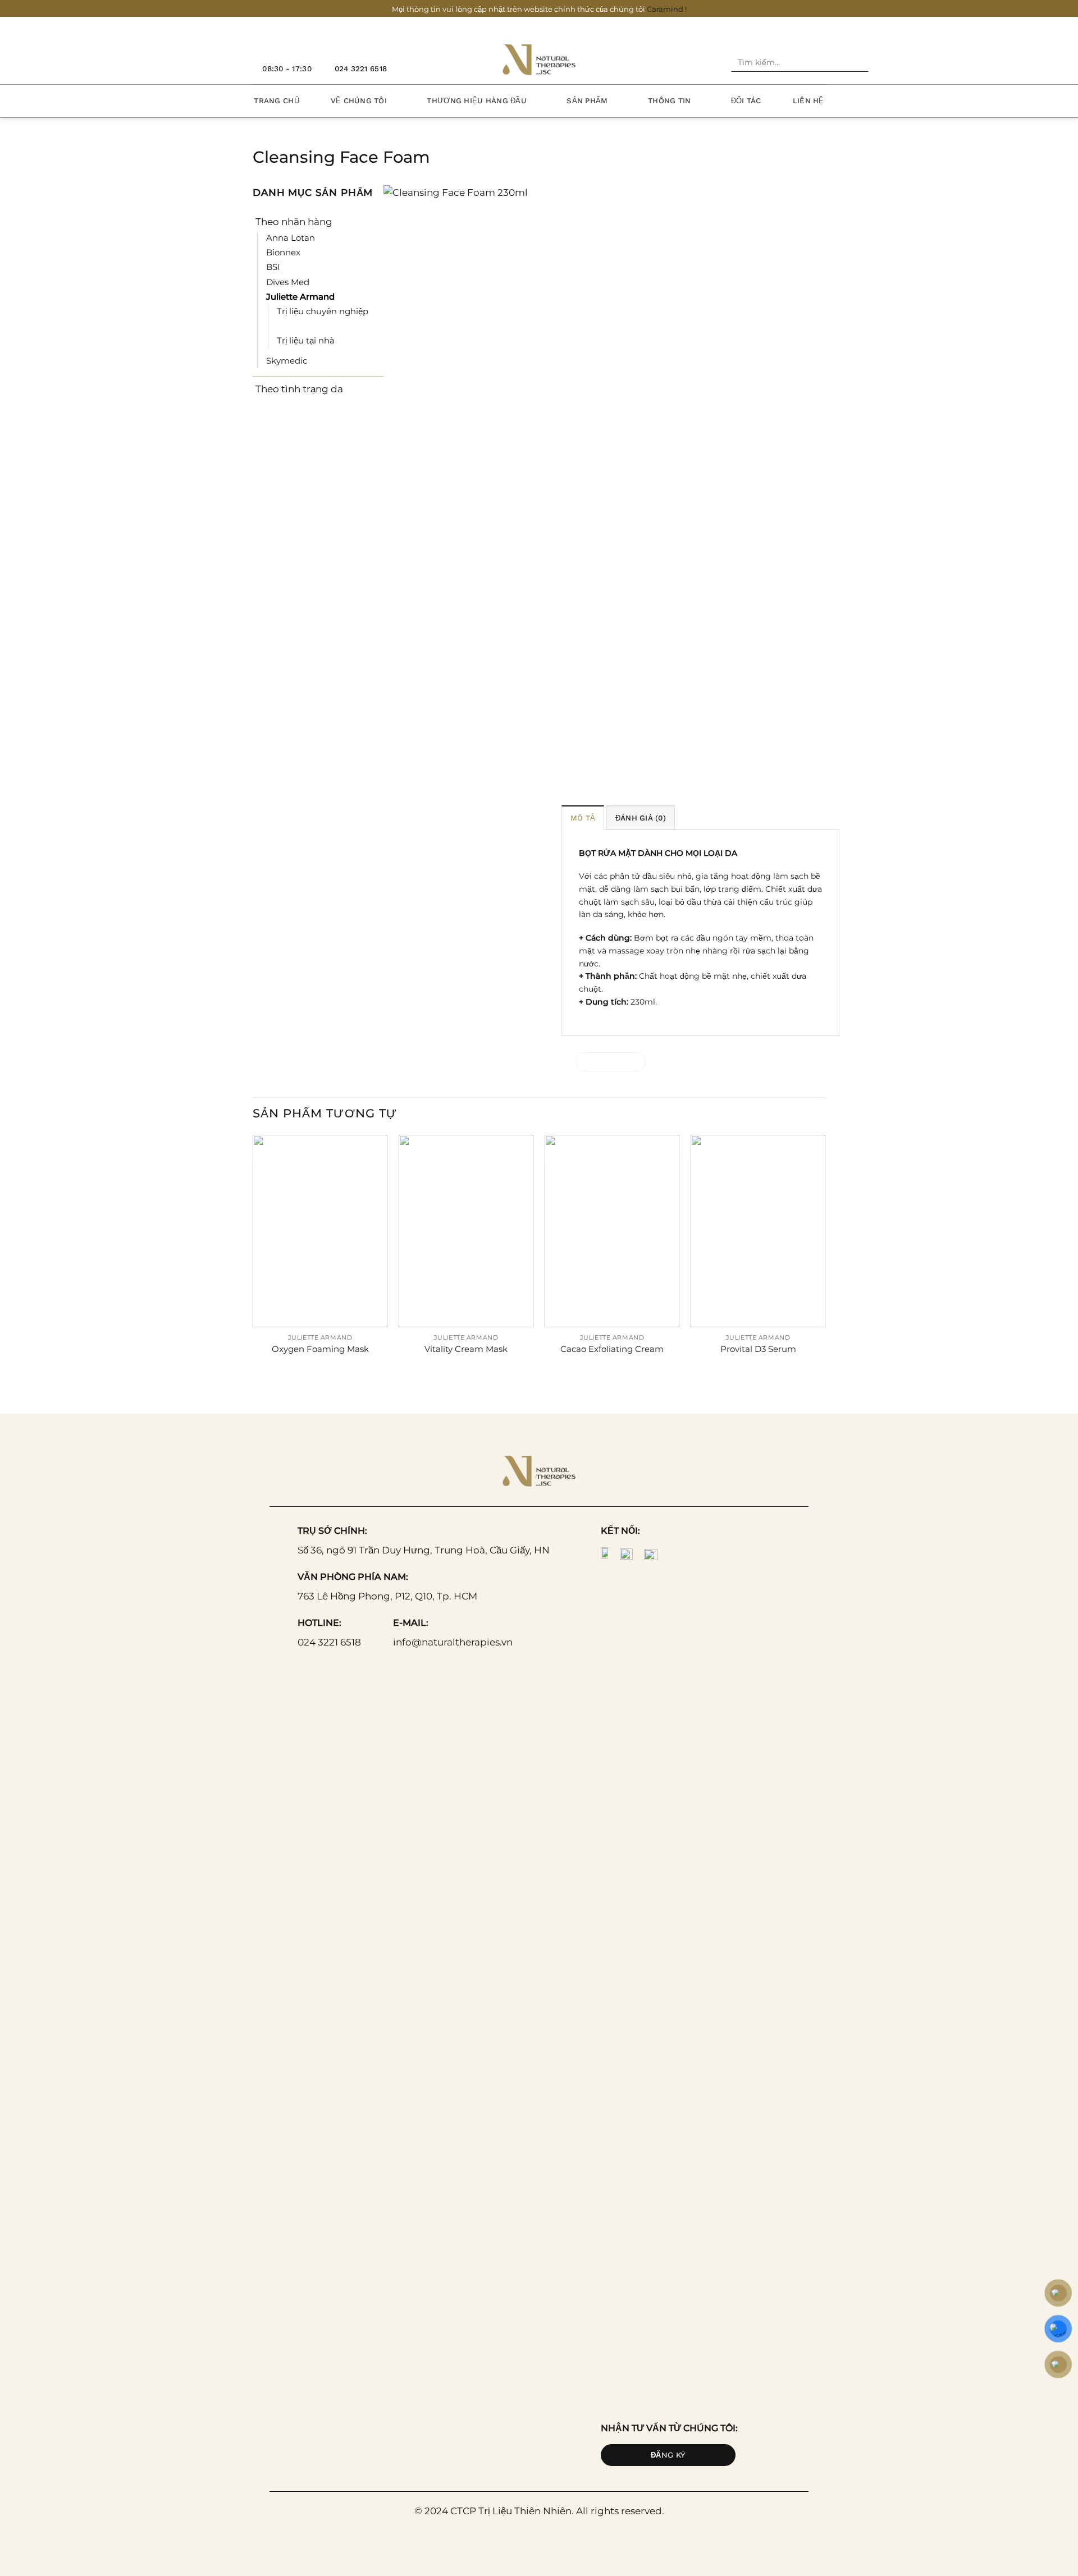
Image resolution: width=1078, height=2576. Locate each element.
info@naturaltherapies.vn (453, 1642)
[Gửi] (858, 63)
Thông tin (669, 101)
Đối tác (746, 101)
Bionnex (283, 252)
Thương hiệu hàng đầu (476, 101)
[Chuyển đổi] (376, 221)
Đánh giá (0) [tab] (641, 818)
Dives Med (288, 282)
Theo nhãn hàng (294, 222)
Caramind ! (667, 9)
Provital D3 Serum (758, 1349)
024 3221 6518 (329, 1642)
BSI (273, 267)
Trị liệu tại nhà (306, 340)
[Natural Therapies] (539, 59)
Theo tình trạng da (299, 389)
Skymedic (287, 361)
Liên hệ (808, 101)
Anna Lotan (291, 238)
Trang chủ (276, 101)
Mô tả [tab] (583, 818)
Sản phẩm (587, 101)
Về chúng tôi (359, 101)
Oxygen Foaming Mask (320, 1349)
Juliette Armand (300, 297)
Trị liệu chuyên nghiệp (323, 311)
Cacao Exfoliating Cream (612, 1349)
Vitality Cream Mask (466, 1349)
